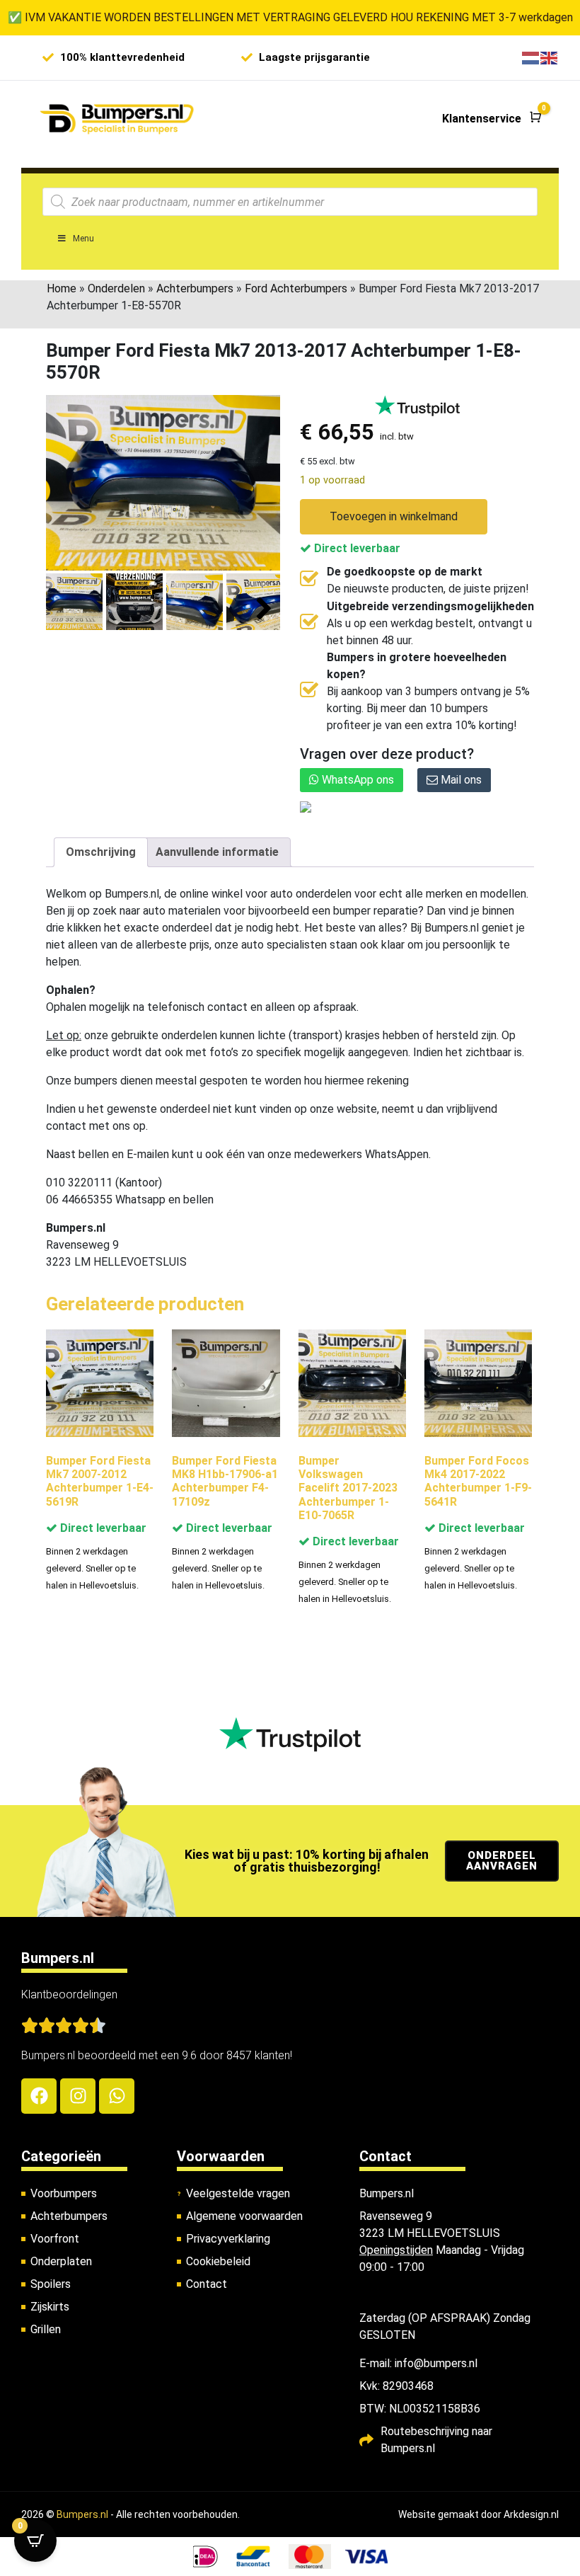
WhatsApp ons (356, 780)
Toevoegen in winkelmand (394, 516)
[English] (550, 57)
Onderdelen (116, 288)
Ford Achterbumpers (296, 288)
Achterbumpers (195, 288)
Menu (83, 239)
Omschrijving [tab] (101, 852)
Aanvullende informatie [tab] (217, 852)
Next (264, 609)
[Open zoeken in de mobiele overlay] (290, 202)
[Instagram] (78, 2096)
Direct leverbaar (356, 548)
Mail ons (460, 780)
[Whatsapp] (117, 2096)
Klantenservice (482, 119)
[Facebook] (39, 2096)
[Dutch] (531, 57)
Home (62, 288)
